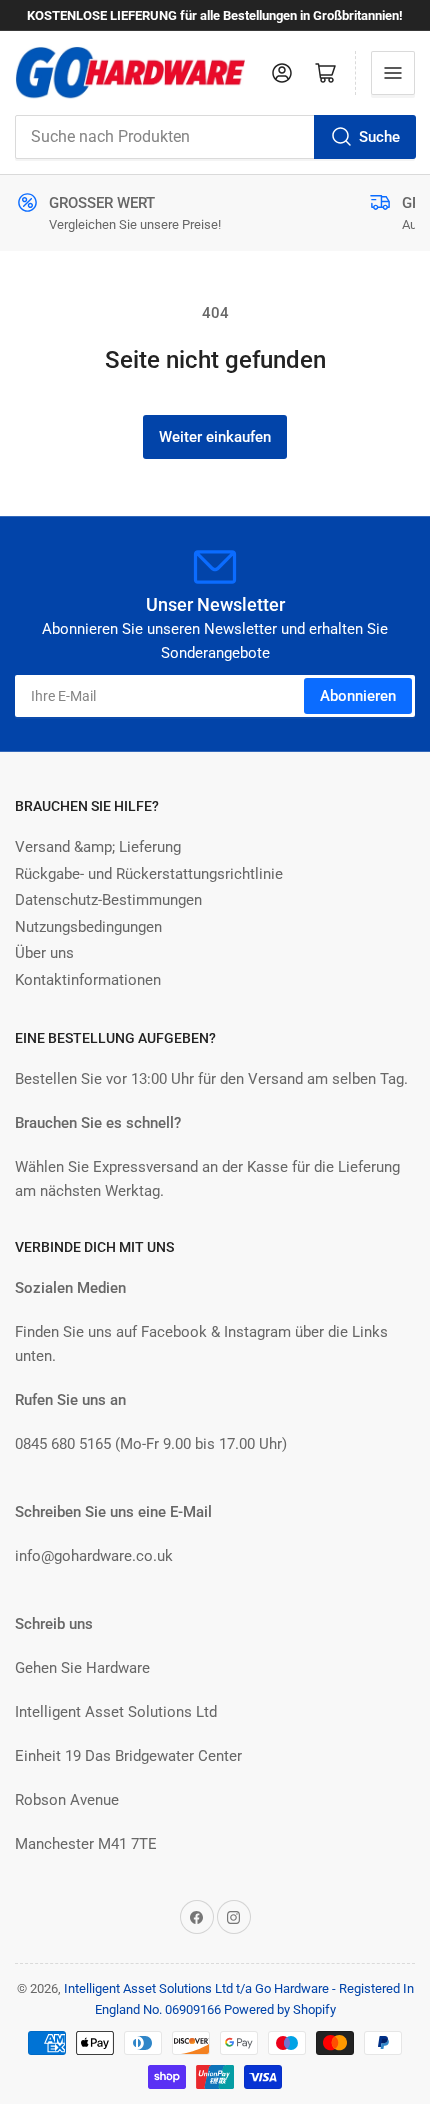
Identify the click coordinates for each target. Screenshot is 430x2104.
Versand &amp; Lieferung (98, 847)
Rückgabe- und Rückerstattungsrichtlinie (149, 874)
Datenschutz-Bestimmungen (108, 900)
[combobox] (215, 137)
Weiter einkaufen (215, 437)
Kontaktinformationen (88, 980)
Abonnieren (358, 696)
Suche (379, 137)
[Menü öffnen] (393, 73)
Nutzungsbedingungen (88, 927)
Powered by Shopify (280, 2009)
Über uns (44, 953)
